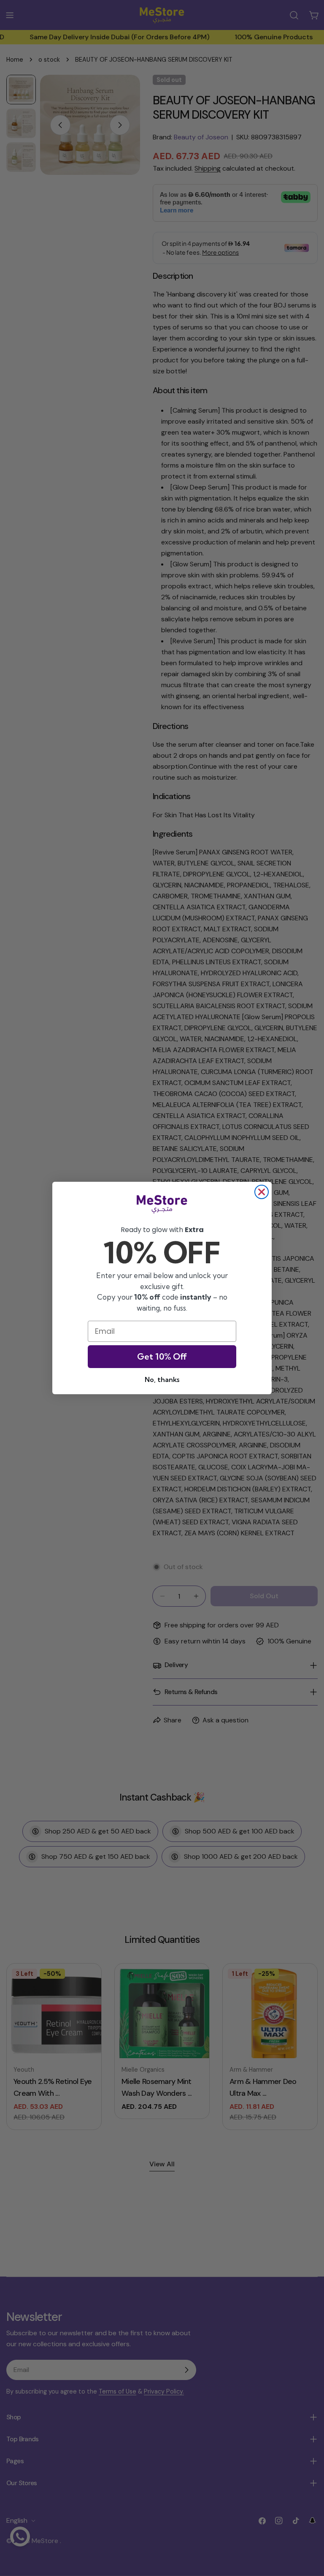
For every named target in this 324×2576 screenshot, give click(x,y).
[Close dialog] (262, 1192)
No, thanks (162, 1379)
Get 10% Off (162, 1356)
